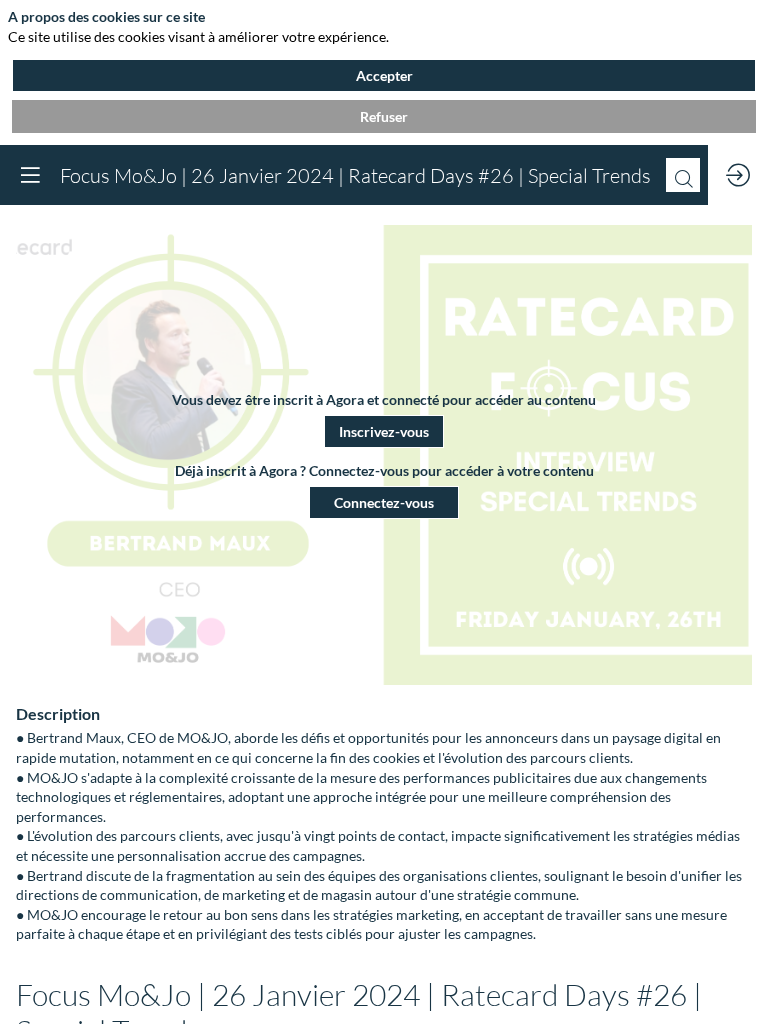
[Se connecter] (738, 175)
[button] (384, 431)
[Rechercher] (683, 175)
